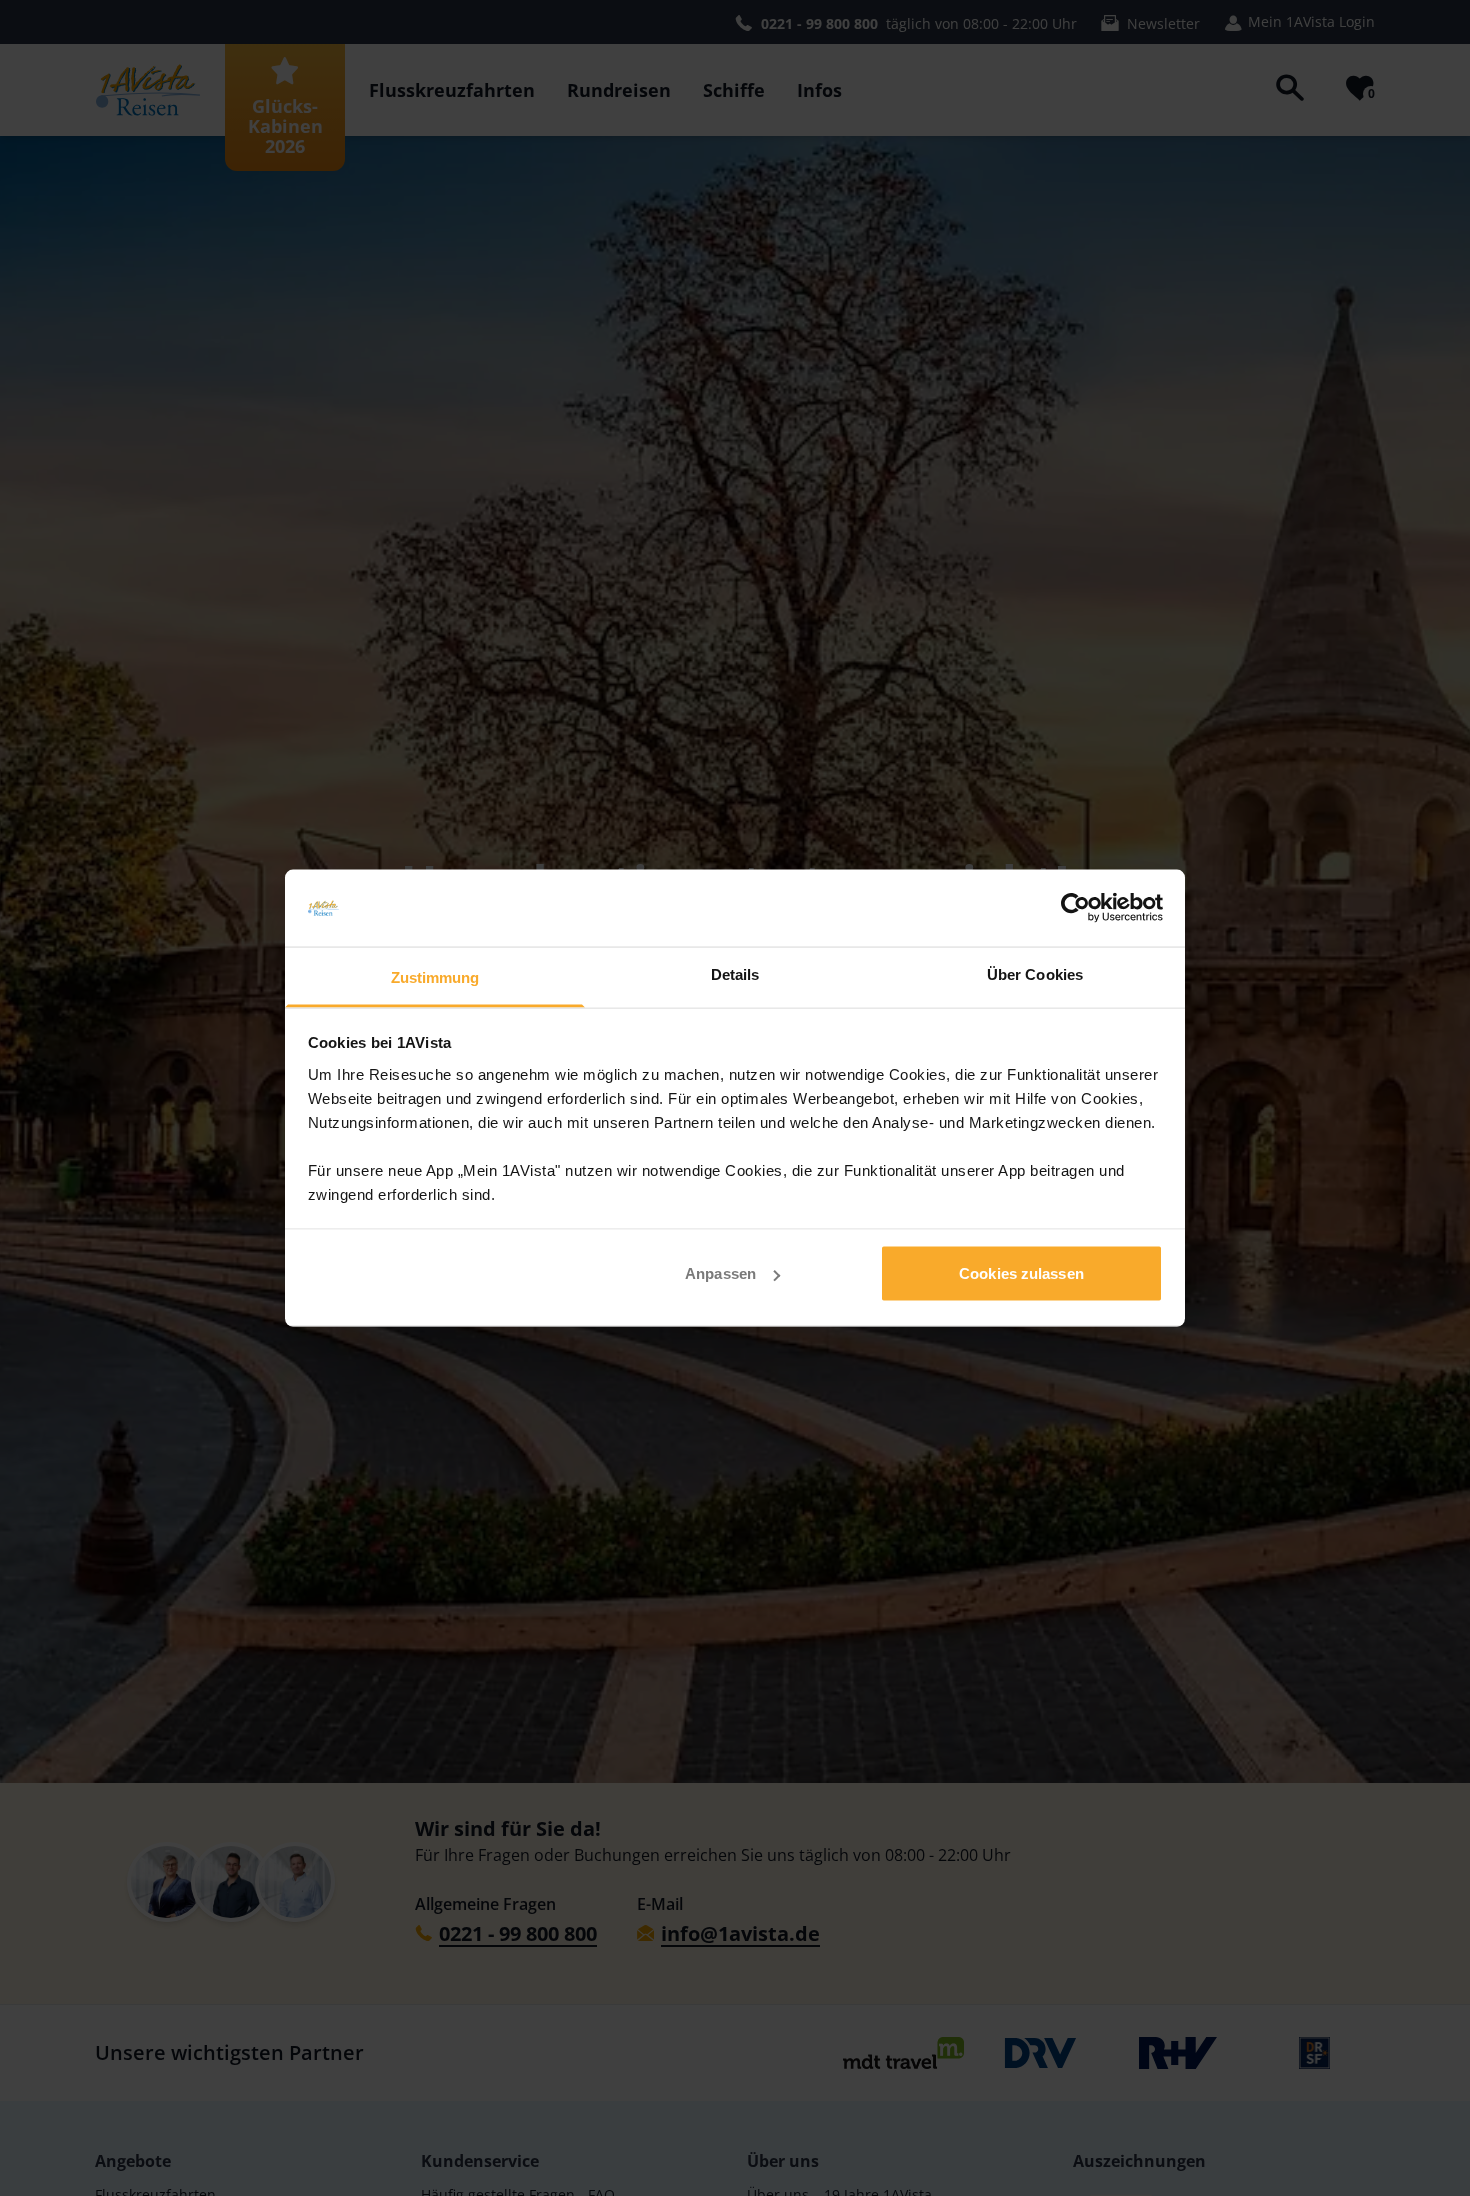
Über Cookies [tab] (1035, 973)
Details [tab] (735, 973)
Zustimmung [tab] (435, 976)
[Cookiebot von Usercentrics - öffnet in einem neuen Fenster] (1075, 908)
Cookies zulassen (1021, 1273)
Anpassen (720, 1273)
